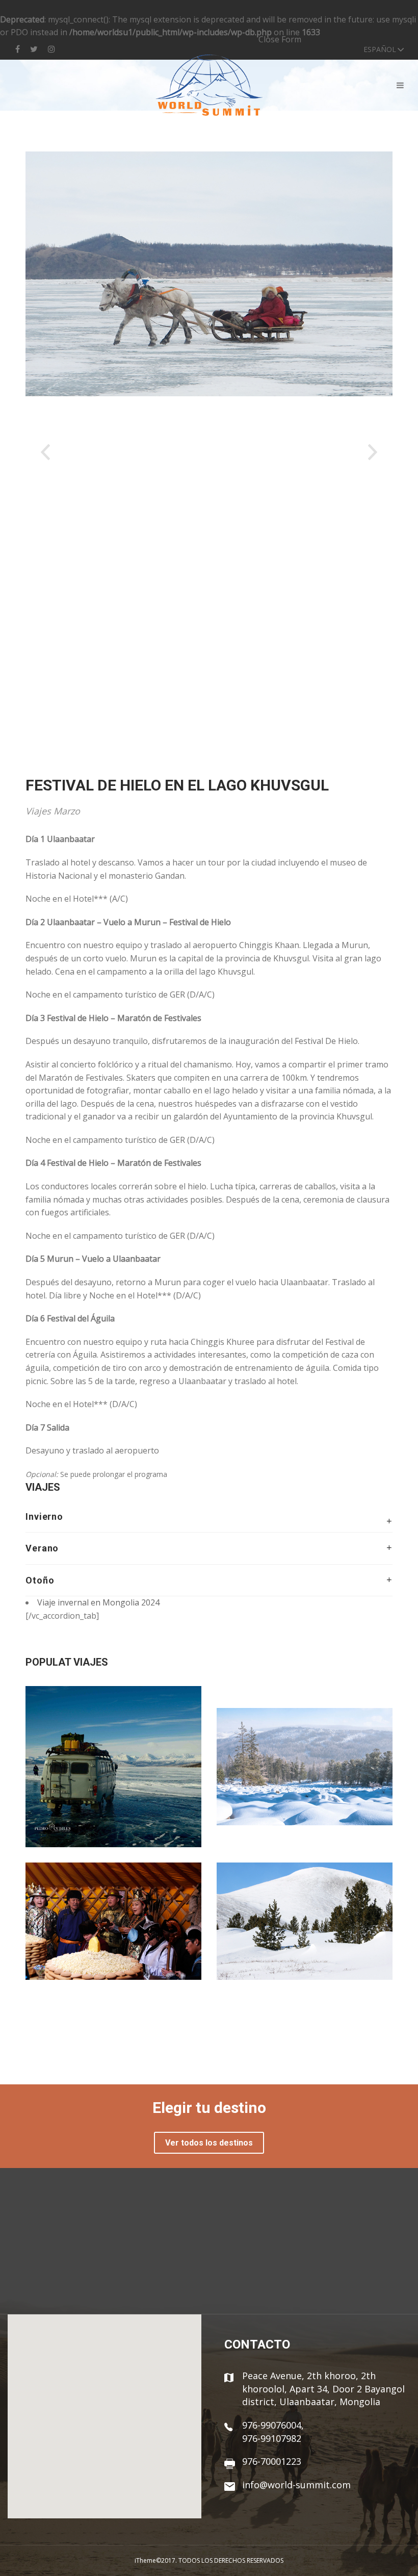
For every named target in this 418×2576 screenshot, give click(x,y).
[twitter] (34, 49)
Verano (42, 1548)
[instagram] (51, 49)
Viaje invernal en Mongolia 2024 (98, 1602)
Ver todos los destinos (209, 2143)
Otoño (40, 1580)
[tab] (209, 1522)
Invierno (44, 1516)
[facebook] (20, 49)
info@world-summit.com (296, 2485)
